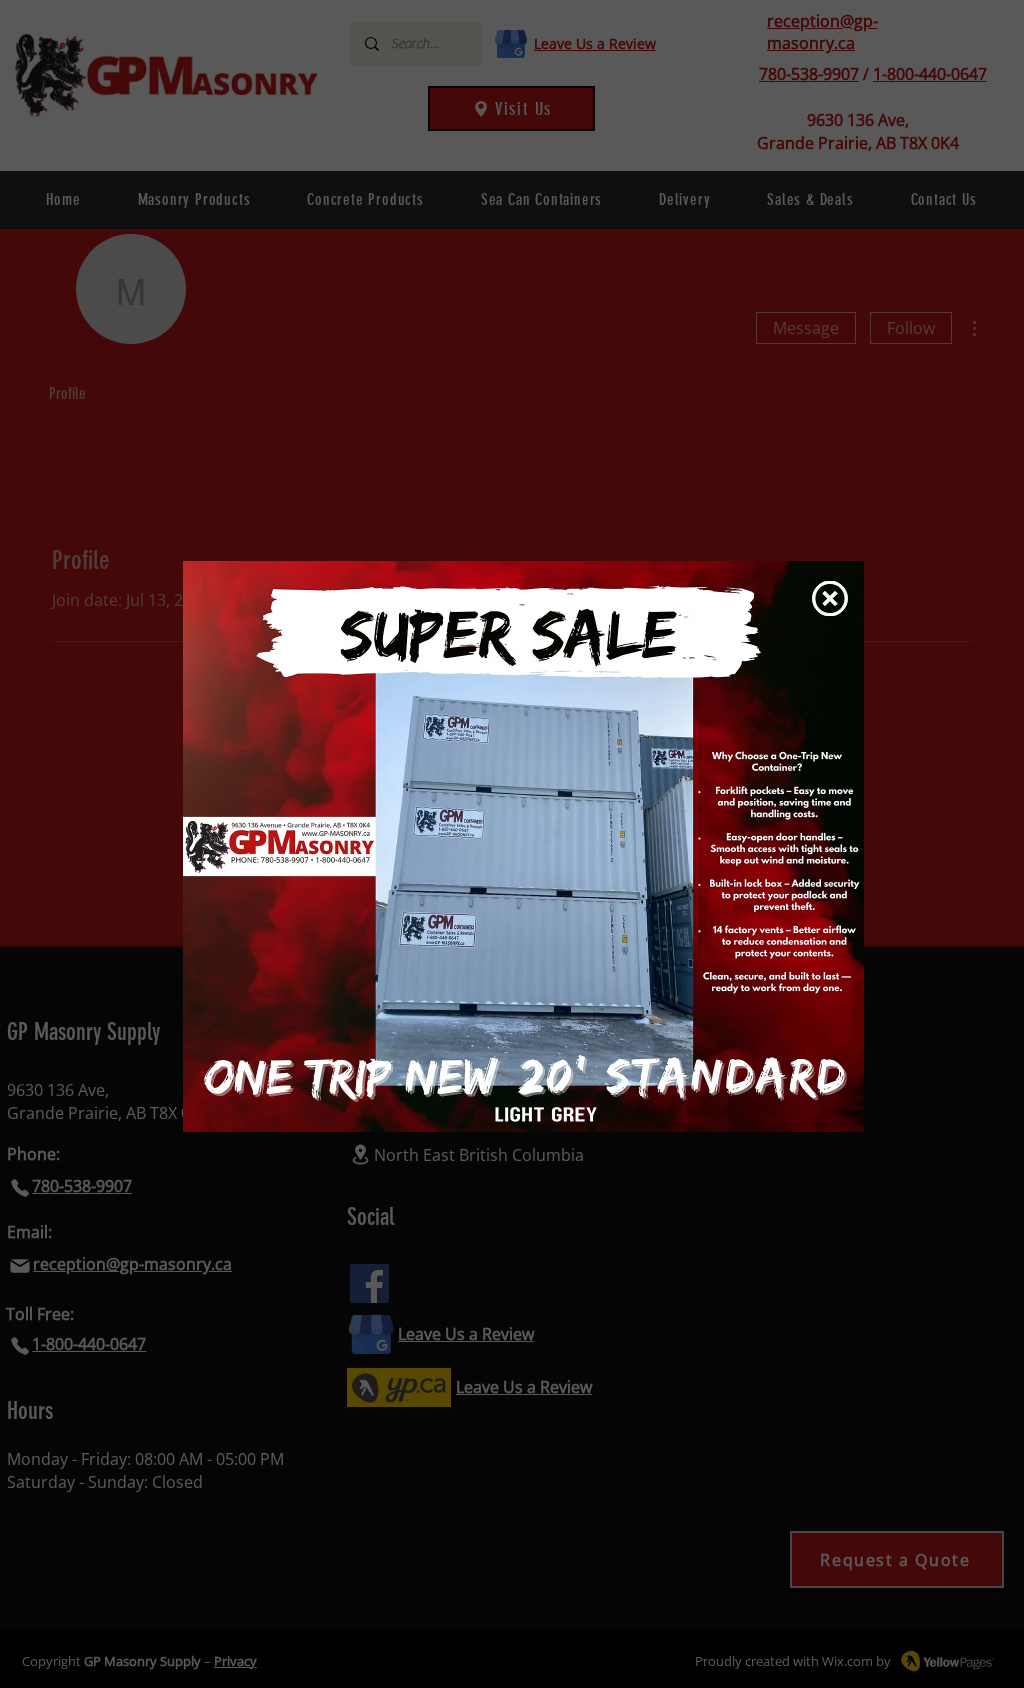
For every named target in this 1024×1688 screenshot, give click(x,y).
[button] (830, 598)
